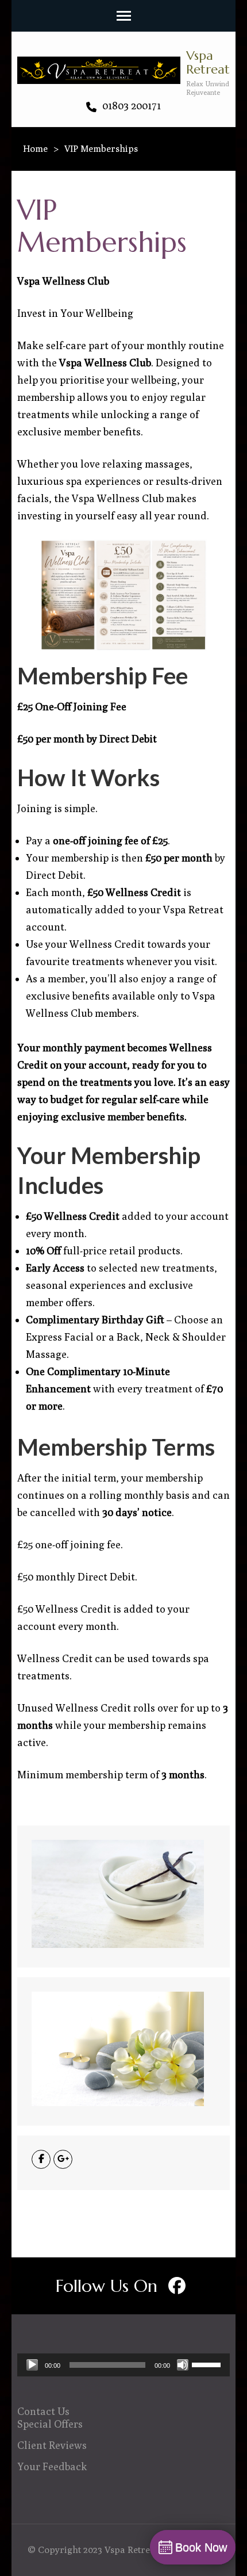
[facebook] (177, 2286)
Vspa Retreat (208, 62)
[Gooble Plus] (63, 2159)
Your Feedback (52, 2466)
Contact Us (43, 2411)
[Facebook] (41, 2159)
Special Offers (50, 2424)
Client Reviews (52, 2445)
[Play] (32, 2365)
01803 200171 (130, 106)
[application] (123, 2365)
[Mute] (183, 2365)
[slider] (208, 2364)
